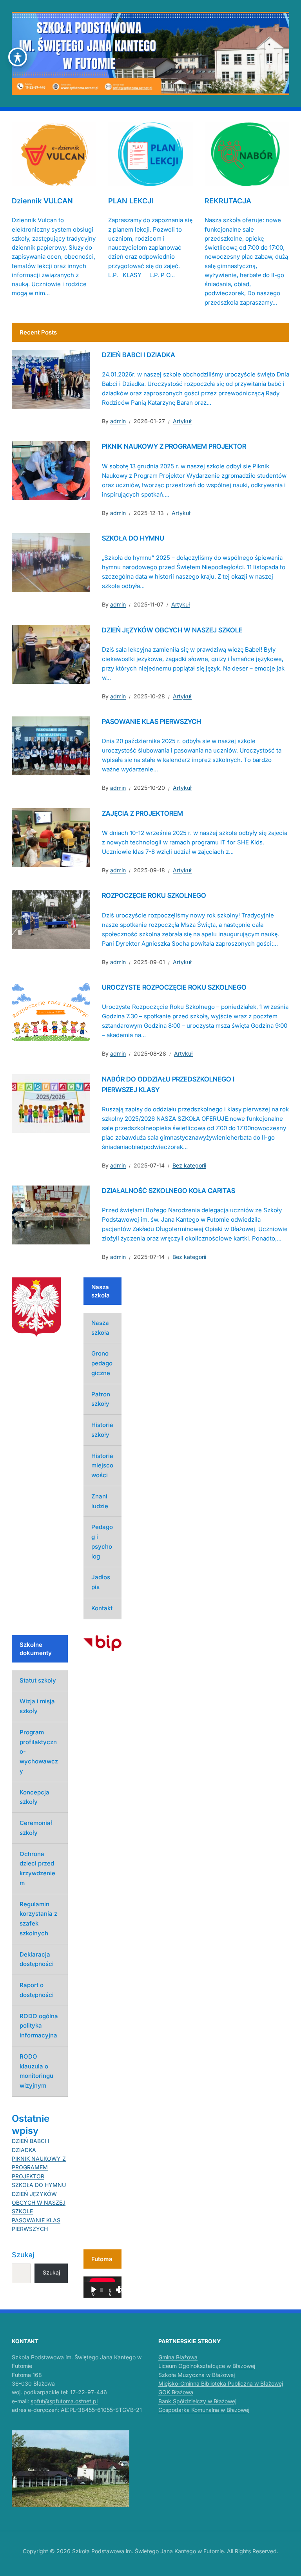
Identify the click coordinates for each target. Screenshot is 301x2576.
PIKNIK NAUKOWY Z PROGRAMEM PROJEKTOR (174, 446)
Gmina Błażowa (178, 2357)
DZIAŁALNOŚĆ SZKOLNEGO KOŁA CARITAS (169, 1191)
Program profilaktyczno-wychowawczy (39, 1752)
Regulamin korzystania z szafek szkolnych (38, 1919)
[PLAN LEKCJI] (150, 154)
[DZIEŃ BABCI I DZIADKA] (51, 378)
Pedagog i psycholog (102, 1541)
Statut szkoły (38, 1680)
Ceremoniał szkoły (36, 1828)
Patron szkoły (101, 1399)
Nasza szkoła (100, 1328)
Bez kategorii (189, 1165)
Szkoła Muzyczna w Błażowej (197, 2375)
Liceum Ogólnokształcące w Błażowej (207, 2366)
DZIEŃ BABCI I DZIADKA (139, 355)
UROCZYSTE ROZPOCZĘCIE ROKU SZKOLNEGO (174, 987)
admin (118, 421)
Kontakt (102, 1608)
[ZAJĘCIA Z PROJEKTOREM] (51, 837)
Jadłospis (101, 1582)
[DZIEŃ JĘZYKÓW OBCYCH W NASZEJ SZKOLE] (51, 654)
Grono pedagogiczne (102, 1363)
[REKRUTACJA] (247, 154)
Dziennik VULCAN (42, 201)
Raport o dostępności (37, 1990)
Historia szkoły (102, 1430)
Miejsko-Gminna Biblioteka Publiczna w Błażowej (221, 2383)
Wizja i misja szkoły (37, 1706)
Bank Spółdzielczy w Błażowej (197, 2401)
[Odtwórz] (94, 2290)
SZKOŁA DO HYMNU (133, 538)
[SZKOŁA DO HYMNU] (51, 562)
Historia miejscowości (102, 1466)
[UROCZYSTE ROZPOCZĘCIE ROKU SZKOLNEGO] (51, 1011)
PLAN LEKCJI (131, 201)
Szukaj (23, 2255)
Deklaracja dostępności (37, 1959)
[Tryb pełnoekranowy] (121, 2290)
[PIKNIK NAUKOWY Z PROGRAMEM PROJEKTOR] (51, 470)
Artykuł (182, 421)
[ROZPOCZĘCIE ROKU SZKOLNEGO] (51, 919)
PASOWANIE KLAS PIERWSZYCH (151, 722)
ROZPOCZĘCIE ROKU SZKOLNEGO (154, 895)
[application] (102, 2287)
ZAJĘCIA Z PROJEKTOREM (142, 813)
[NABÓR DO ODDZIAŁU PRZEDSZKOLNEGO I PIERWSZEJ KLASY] (51, 1103)
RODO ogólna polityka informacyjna (39, 2026)
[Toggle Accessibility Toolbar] (18, 57)
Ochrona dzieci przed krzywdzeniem (37, 1868)
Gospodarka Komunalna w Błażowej (204, 2410)
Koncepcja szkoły (34, 1797)
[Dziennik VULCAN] (54, 154)
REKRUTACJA (228, 201)
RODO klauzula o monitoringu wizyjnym (36, 2071)
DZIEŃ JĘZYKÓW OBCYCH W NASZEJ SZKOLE (172, 630)
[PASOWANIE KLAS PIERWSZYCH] (51, 745)
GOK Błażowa (176, 2392)
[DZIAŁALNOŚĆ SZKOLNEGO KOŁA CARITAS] (51, 1215)
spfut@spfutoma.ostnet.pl (64, 2401)
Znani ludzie (100, 1501)
